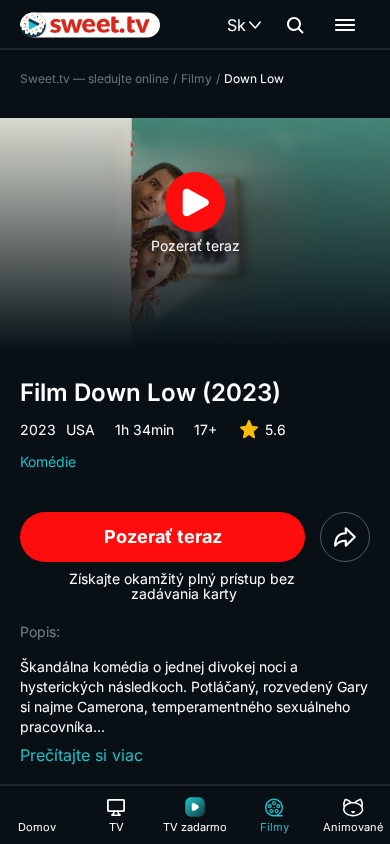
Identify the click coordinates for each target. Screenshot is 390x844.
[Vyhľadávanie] (295, 25)
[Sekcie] (345, 25)
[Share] (345, 537)
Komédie (48, 461)
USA (80, 429)
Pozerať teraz (163, 536)
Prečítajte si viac (81, 755)
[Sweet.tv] (90, 25)
